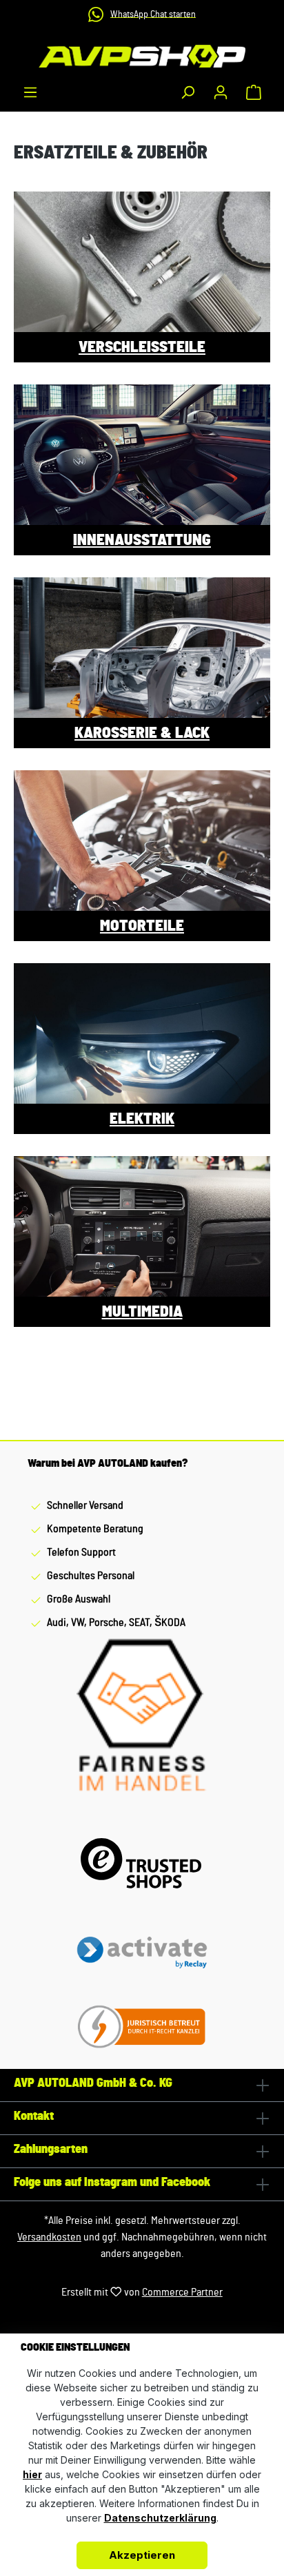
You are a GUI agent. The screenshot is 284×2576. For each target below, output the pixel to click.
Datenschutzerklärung (160, 2518)
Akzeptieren (142, 2555)
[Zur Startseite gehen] (142, 56)
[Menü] (30, 92)
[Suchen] (187, 92)
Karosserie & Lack (142, 733)
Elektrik (142, 1119)
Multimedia (142, 1312)
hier (32, 2474)
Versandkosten (49, 2237)
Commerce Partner (182, 2292)
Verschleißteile (142, 347)
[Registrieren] (221, 92)
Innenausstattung (142, 540)
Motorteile (142, 926)
